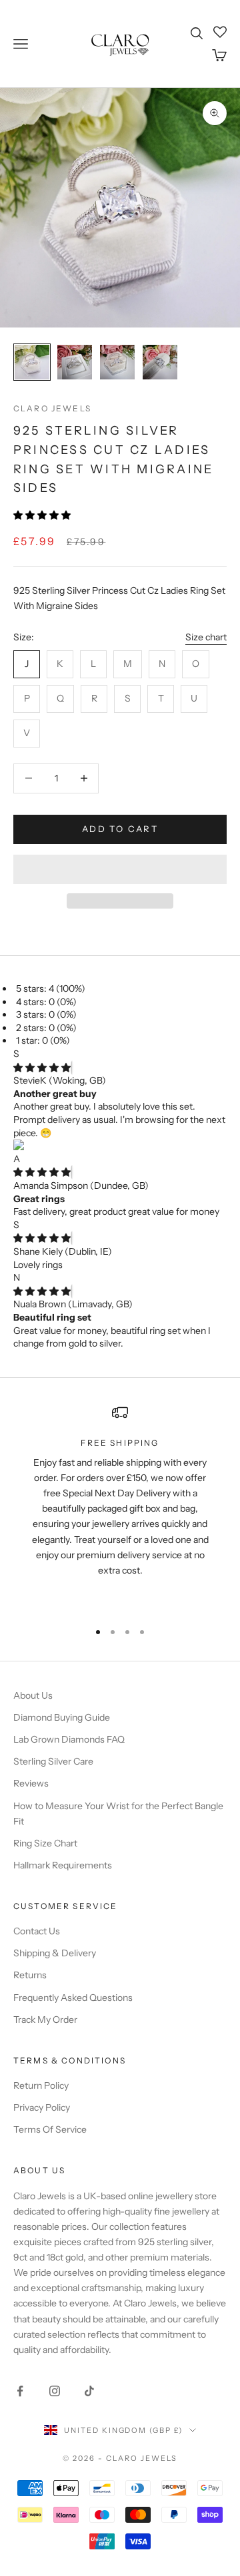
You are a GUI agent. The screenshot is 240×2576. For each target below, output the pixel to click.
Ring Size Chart (45, 1843)
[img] (42, 1068)
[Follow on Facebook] (20, 2391)
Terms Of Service (50, 2129)
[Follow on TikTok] (89, 2391)
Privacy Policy (42, 2107)
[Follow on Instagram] (55, 2391)
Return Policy (41, 2085)
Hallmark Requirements (63, 1865)
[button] (43, 515)
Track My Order (45, 2020)
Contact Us (37, 1931)
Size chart (206, 637)
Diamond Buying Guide (62, 1717)
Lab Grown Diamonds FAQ (69, 1739)
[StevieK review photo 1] (120, 1146)
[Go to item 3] (117, 362)
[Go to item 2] (75, 362)
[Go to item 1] (32, 362)
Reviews (31, 1783)
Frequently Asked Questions (73, 1998)
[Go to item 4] (160, 362)
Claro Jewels (52, 408)
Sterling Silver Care (53, 1761)
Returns (30, 1975)
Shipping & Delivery (55, 1953)
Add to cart (120, 829)
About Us (33, 1695)
